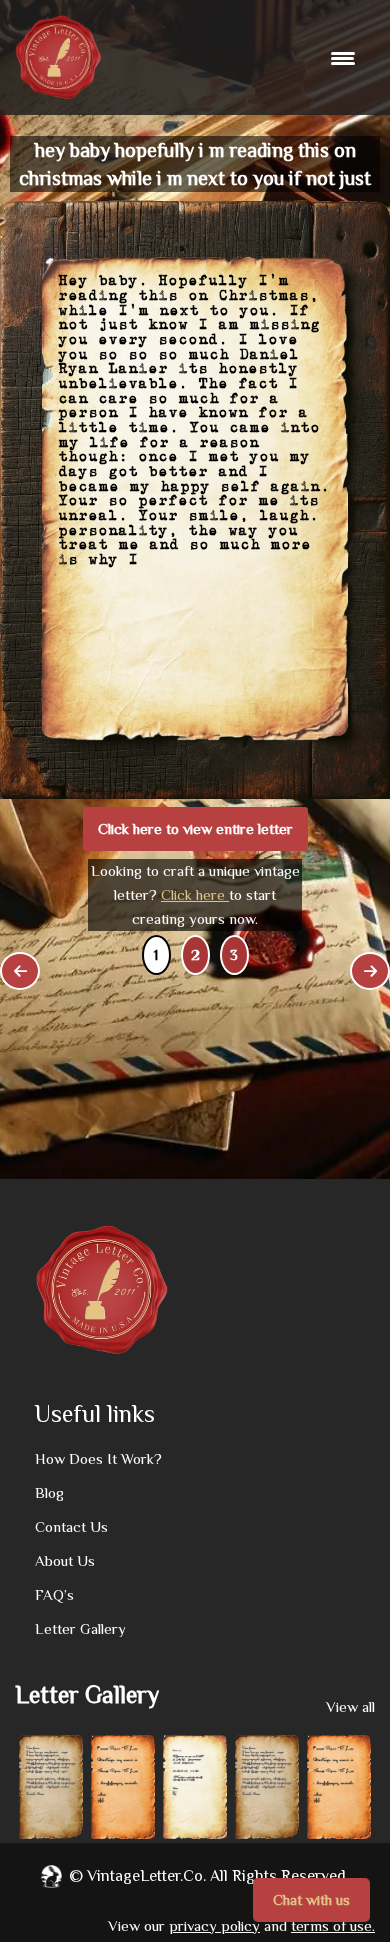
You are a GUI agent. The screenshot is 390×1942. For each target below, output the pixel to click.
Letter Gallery (80, 1628)
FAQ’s (54, 1594)
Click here (195, 894)
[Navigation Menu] (345, 58)
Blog (49, 1492)
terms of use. (333, 1925)
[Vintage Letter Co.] (58, 57)
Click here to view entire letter (195, 828)
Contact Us (71, 1526)
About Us (65, 1560)
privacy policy (214, 1925)
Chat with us (311, 1899)
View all (350, 1706)
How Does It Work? (98, 1458)
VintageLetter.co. (146, 1876)
